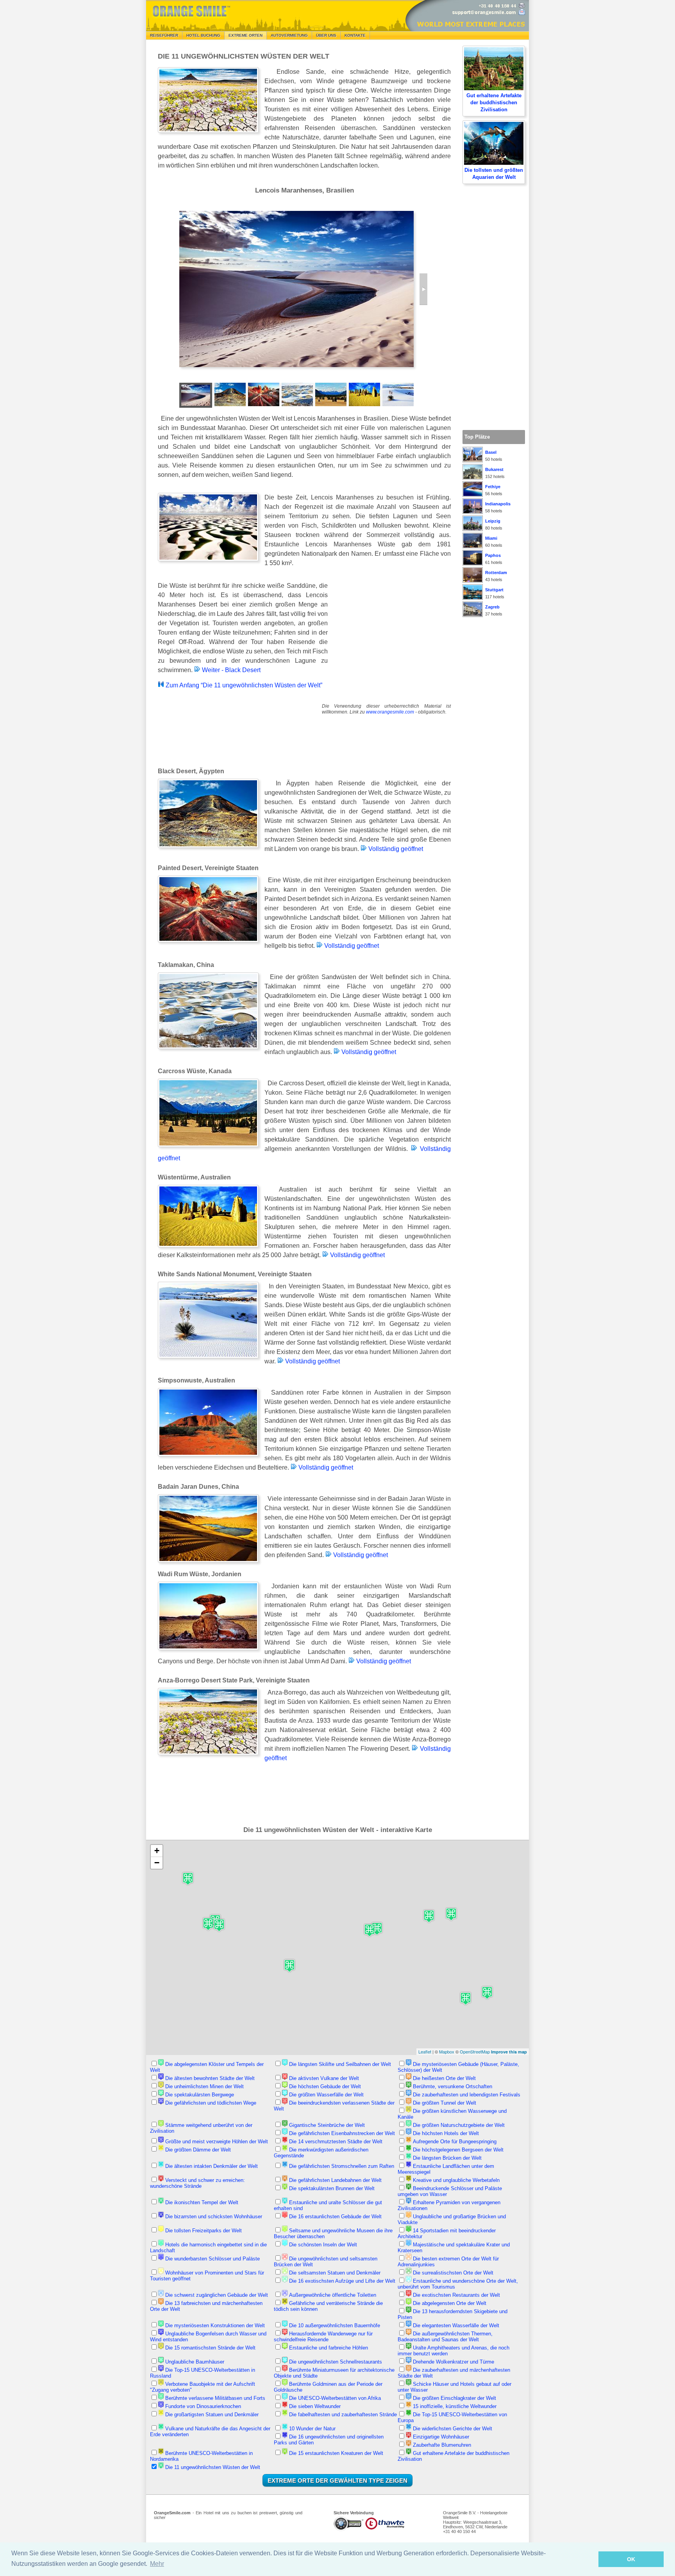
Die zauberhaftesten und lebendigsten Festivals (467, 2095)
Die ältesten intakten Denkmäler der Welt (212, 2166)
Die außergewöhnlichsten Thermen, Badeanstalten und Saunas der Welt (445, 2337)
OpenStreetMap (475, 2052)
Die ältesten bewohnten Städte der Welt (210, 2078)
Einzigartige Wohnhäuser (441, 2437)
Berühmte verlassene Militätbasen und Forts (215, 2398)
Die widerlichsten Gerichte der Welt (453, 2429)
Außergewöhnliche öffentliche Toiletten (333, 2295)
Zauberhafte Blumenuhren (442, 2445)
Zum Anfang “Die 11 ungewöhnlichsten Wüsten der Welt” (243, 685)
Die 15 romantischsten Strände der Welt (210, 2348)
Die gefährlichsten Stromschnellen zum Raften (342, 2166)
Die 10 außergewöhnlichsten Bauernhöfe (335, 2325)
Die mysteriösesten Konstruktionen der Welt (215, 2325)
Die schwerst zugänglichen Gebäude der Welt (217, 2295)
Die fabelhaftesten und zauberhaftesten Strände (343, 2415)
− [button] (157, 1863)
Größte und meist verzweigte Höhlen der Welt (217, 2142)
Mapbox (447, 2052)
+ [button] (157, 1851)
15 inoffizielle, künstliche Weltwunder (455, 2406)
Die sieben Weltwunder (315, 2406)
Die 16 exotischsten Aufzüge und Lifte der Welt (342, 2281)
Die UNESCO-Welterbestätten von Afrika (335, 2398)
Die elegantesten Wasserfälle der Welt (456, 2325)
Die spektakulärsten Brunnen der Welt (332, 2188)
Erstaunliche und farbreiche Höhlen (329, 2348)
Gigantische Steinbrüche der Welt (327, 2125)
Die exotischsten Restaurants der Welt (456, 2295)
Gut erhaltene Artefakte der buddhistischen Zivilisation (494, 103)
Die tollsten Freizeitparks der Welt (204, 2231)
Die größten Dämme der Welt (198, 2150)
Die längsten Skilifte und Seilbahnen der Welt (340, 2064)
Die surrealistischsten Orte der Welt (453, 2273)
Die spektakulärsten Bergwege (200, 2095)
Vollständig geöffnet (395, 849)
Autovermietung (289, 35)
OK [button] (631, 2559)
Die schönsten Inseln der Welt (323, 2245)
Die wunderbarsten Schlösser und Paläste (212, 2259)
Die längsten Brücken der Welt (447, 2158)
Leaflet (425, 2052)
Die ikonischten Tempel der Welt (202, 2202)
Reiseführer (164, 35)
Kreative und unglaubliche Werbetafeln (456, 2180)
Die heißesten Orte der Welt (444, 2078)
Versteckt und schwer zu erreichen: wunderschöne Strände (197, 2183)
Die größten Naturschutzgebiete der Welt (459, 2125)
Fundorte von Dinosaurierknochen (203, 2406)
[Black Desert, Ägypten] (423, 289)
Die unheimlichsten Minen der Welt (204, 2086)
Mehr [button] (157, 2564)
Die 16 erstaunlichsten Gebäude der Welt (335, 2217)
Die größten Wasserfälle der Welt (326, 2095)
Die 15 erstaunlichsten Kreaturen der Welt (336, 2453)
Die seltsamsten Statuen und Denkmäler (335, 2273)
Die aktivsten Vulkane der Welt (324, 2078)
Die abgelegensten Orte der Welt (450, 2303)
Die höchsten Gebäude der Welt (325, 2086)
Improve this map (509, 2052)
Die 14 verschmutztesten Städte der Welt (336, 2142)
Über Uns (326, 35)
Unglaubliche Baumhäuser (195, 2362)
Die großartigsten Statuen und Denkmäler (212, 2415)
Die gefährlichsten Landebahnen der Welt (335, 2180)
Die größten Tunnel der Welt (445, 2103)
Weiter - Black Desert (230, 670)
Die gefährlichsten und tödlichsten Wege (211, 2103)
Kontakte (355, 35)
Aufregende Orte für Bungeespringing (455, 2142)
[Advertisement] (392, 632)
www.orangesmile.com (390, 712)
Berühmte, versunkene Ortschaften (453, 2086)
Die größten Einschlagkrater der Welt (454, 2398)
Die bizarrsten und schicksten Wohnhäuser (214, 2217)
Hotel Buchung (203, 35)
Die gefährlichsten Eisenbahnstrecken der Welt (342, 2133)
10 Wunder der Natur (312, 2429)
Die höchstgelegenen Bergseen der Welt (458, 2150)
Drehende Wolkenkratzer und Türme (454, 2362)
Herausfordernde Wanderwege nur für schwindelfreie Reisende (323, 2337)
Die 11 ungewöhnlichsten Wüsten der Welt (213, 2467)
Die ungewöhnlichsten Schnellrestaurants (336, 2362)
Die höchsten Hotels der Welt (446, 2133)
